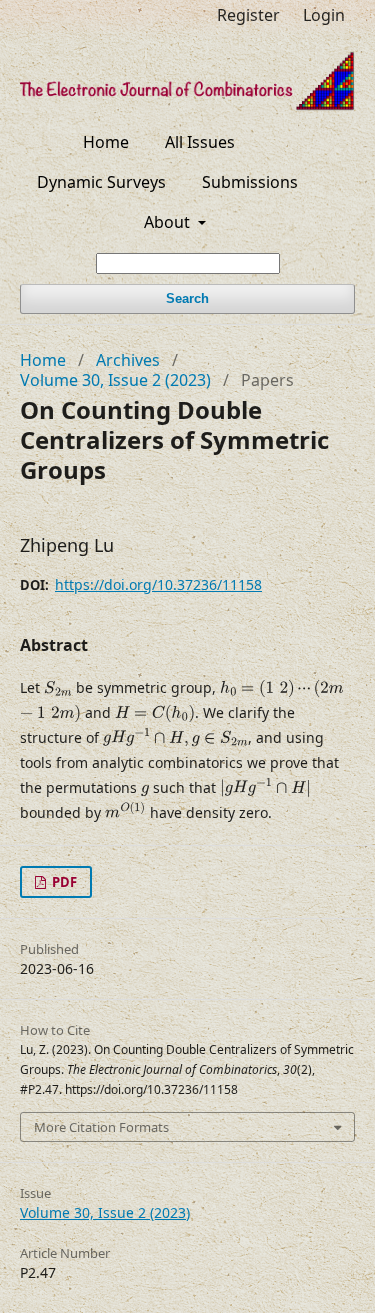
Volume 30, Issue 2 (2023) (115, 380)
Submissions (250, 182)
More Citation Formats (101, 1127)
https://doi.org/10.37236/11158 (158, 584)
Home (106, 142)
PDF (63, 882)
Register (248, 15)
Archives (128, 360)
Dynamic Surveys (101, 182)
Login (324, 15)
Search (187, 298)
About (169, 222)
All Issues (200, 142)
